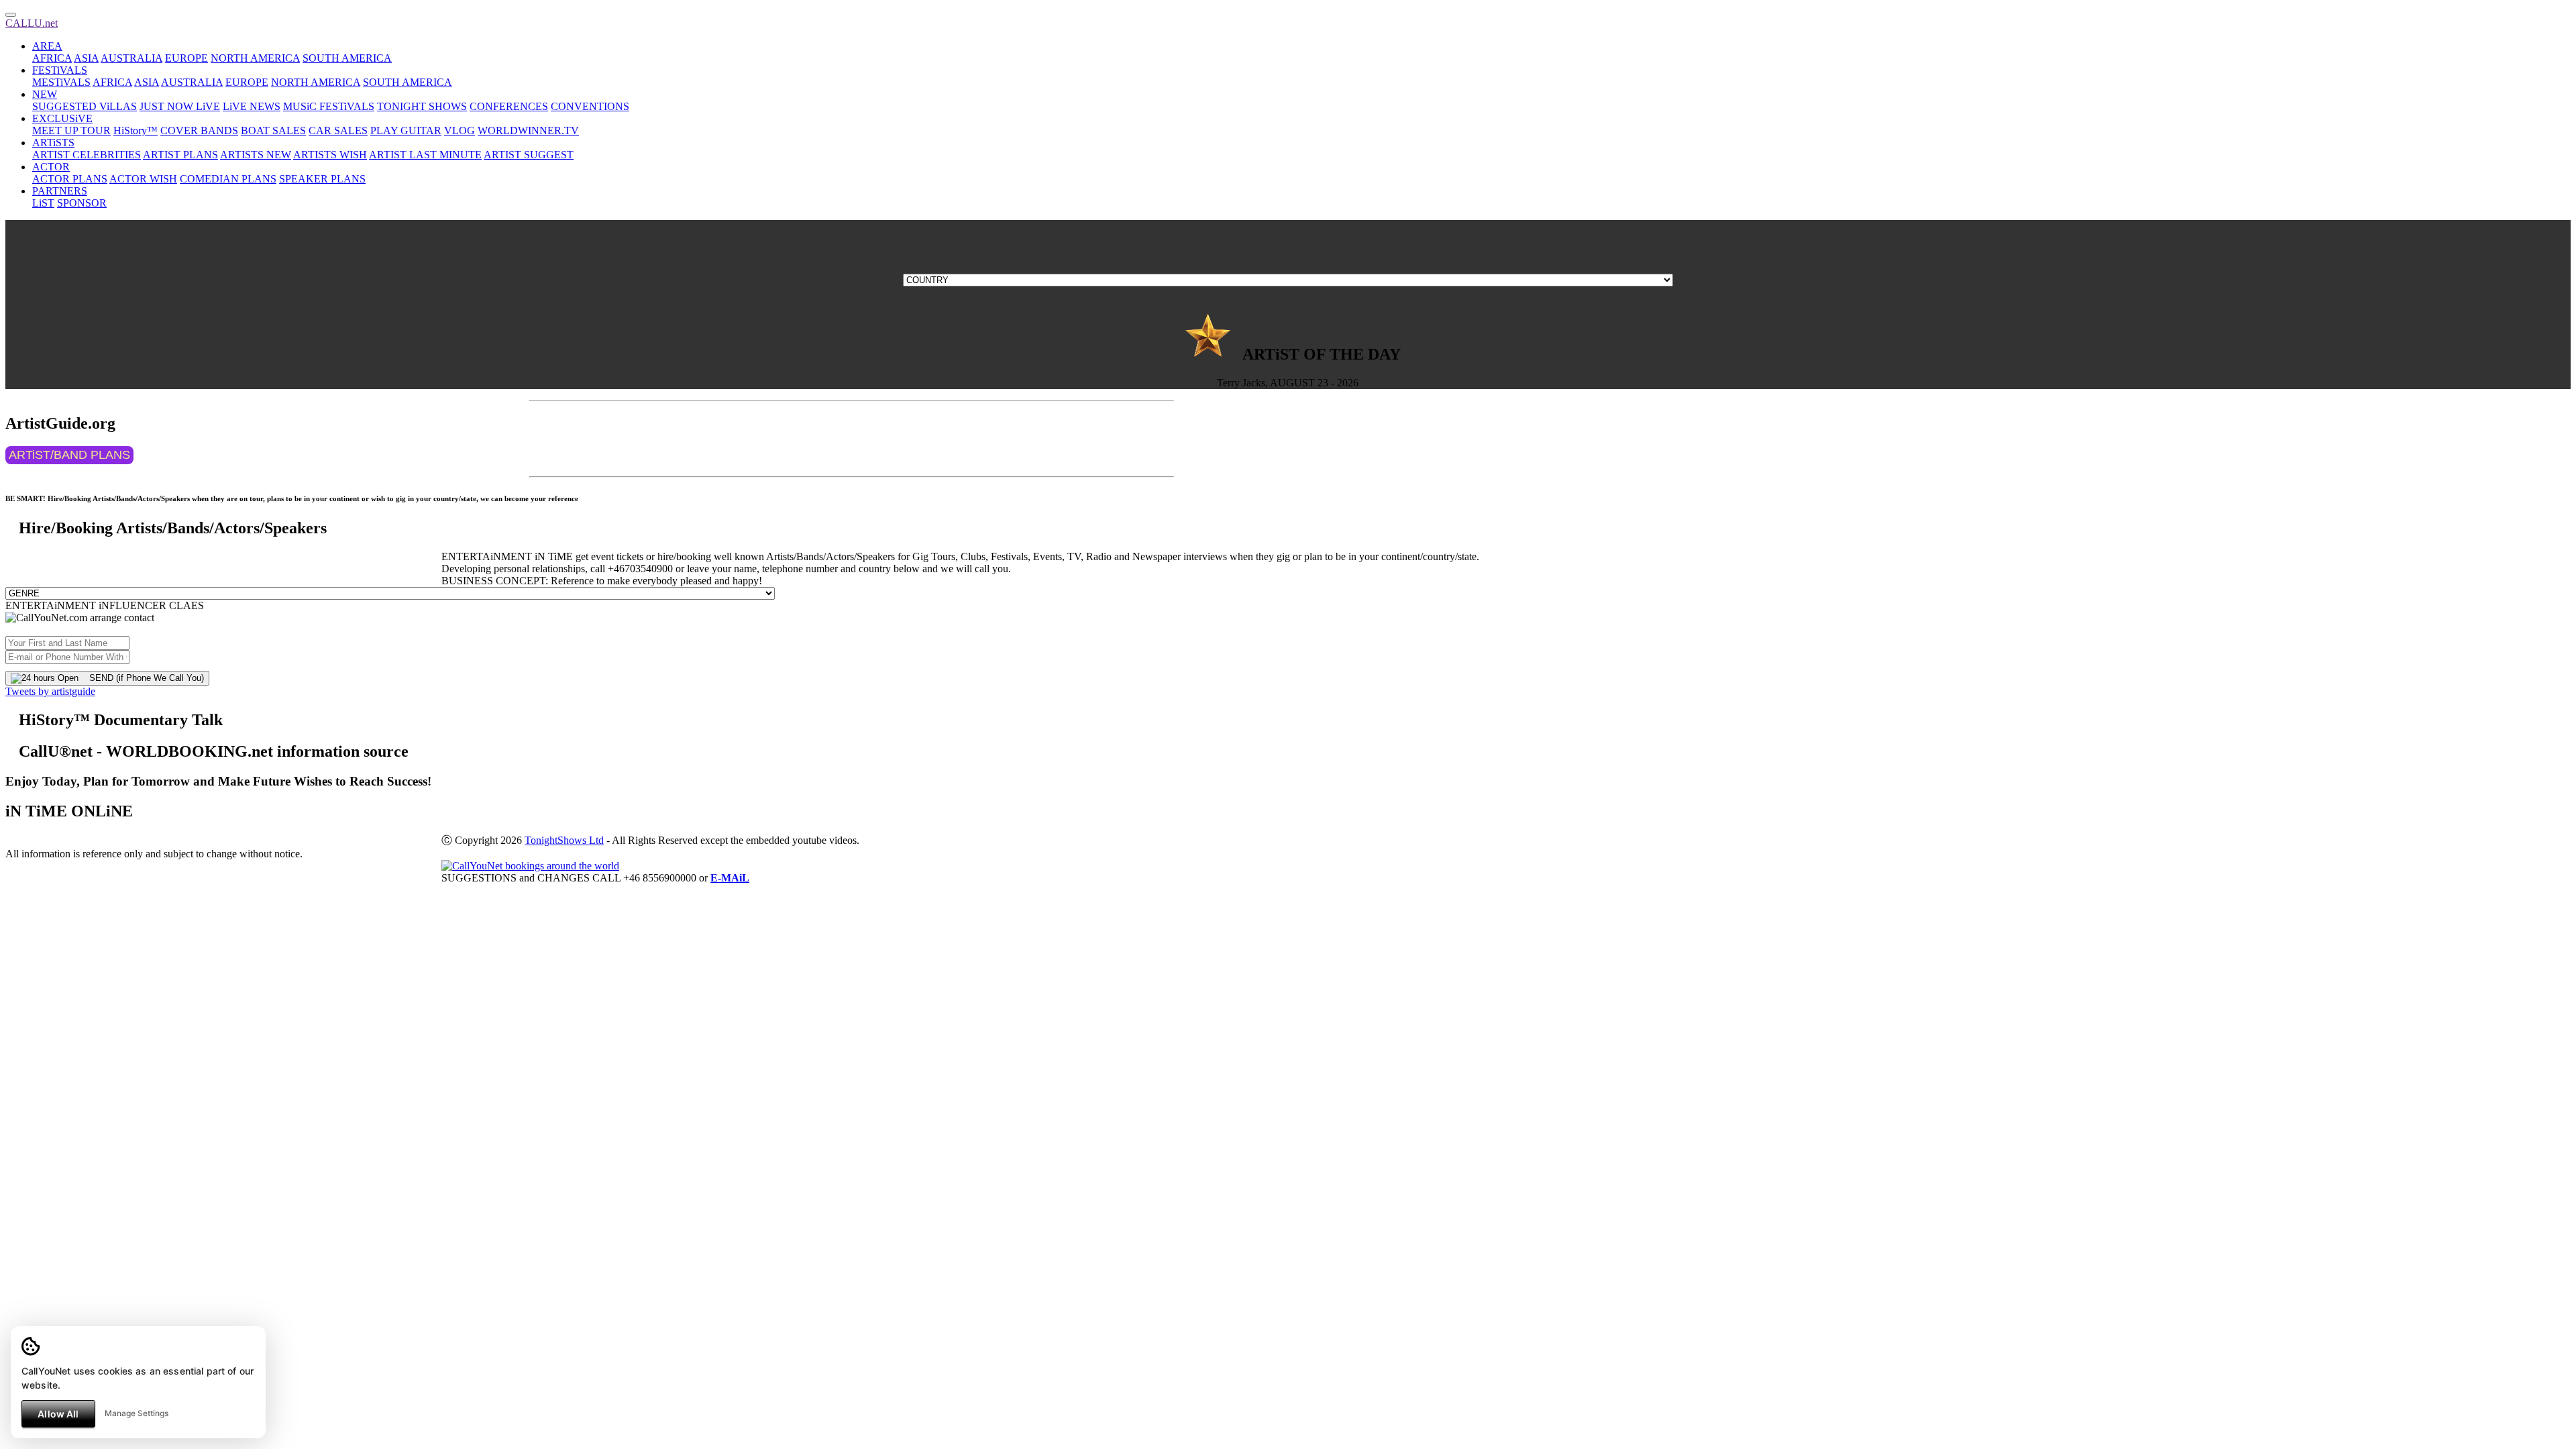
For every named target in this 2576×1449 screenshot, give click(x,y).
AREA (47, 46)
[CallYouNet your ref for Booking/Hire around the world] (530, 866)
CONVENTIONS (590, 106)
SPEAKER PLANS (322, 179)
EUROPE (186, 58)
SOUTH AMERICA (347, 58)
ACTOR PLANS (70, 179)
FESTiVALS (60, 70)
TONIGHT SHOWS (422, 106)
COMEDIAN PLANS (228, 179)
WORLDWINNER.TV (528, 130)
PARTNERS (60, 191)
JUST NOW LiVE (180, 106)
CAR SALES (338, 130)
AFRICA (52, 58)
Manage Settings (137, 1413)
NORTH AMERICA (255, 58)
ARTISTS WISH (330, 155)
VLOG (460, 130)
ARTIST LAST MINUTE (425, 155)
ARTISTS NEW (256, 155)
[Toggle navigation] (11, 15)
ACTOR (51, 167)
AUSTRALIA (131, 58)
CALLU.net (32, 23)
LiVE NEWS (252, 106)
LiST (43, 203)
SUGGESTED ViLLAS (85, 106)
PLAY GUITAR (406, 130)
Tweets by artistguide (50, 691)
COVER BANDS (199, 130)
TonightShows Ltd (564, 840)
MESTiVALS (61, 82)
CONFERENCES (509, 106)
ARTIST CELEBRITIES (87, 155)
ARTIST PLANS (180, 155)
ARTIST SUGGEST (529, 155)
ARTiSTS (53, 143)
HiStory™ (136, 130)
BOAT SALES (273, 130)
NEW (45, 94)
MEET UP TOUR (71, 130)
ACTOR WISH (143, 179)
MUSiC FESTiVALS (329, 106)
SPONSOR (82, 203)
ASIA (86, 58)
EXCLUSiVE (62, 118)
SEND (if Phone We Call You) (141, 678)
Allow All (58, 1414)
